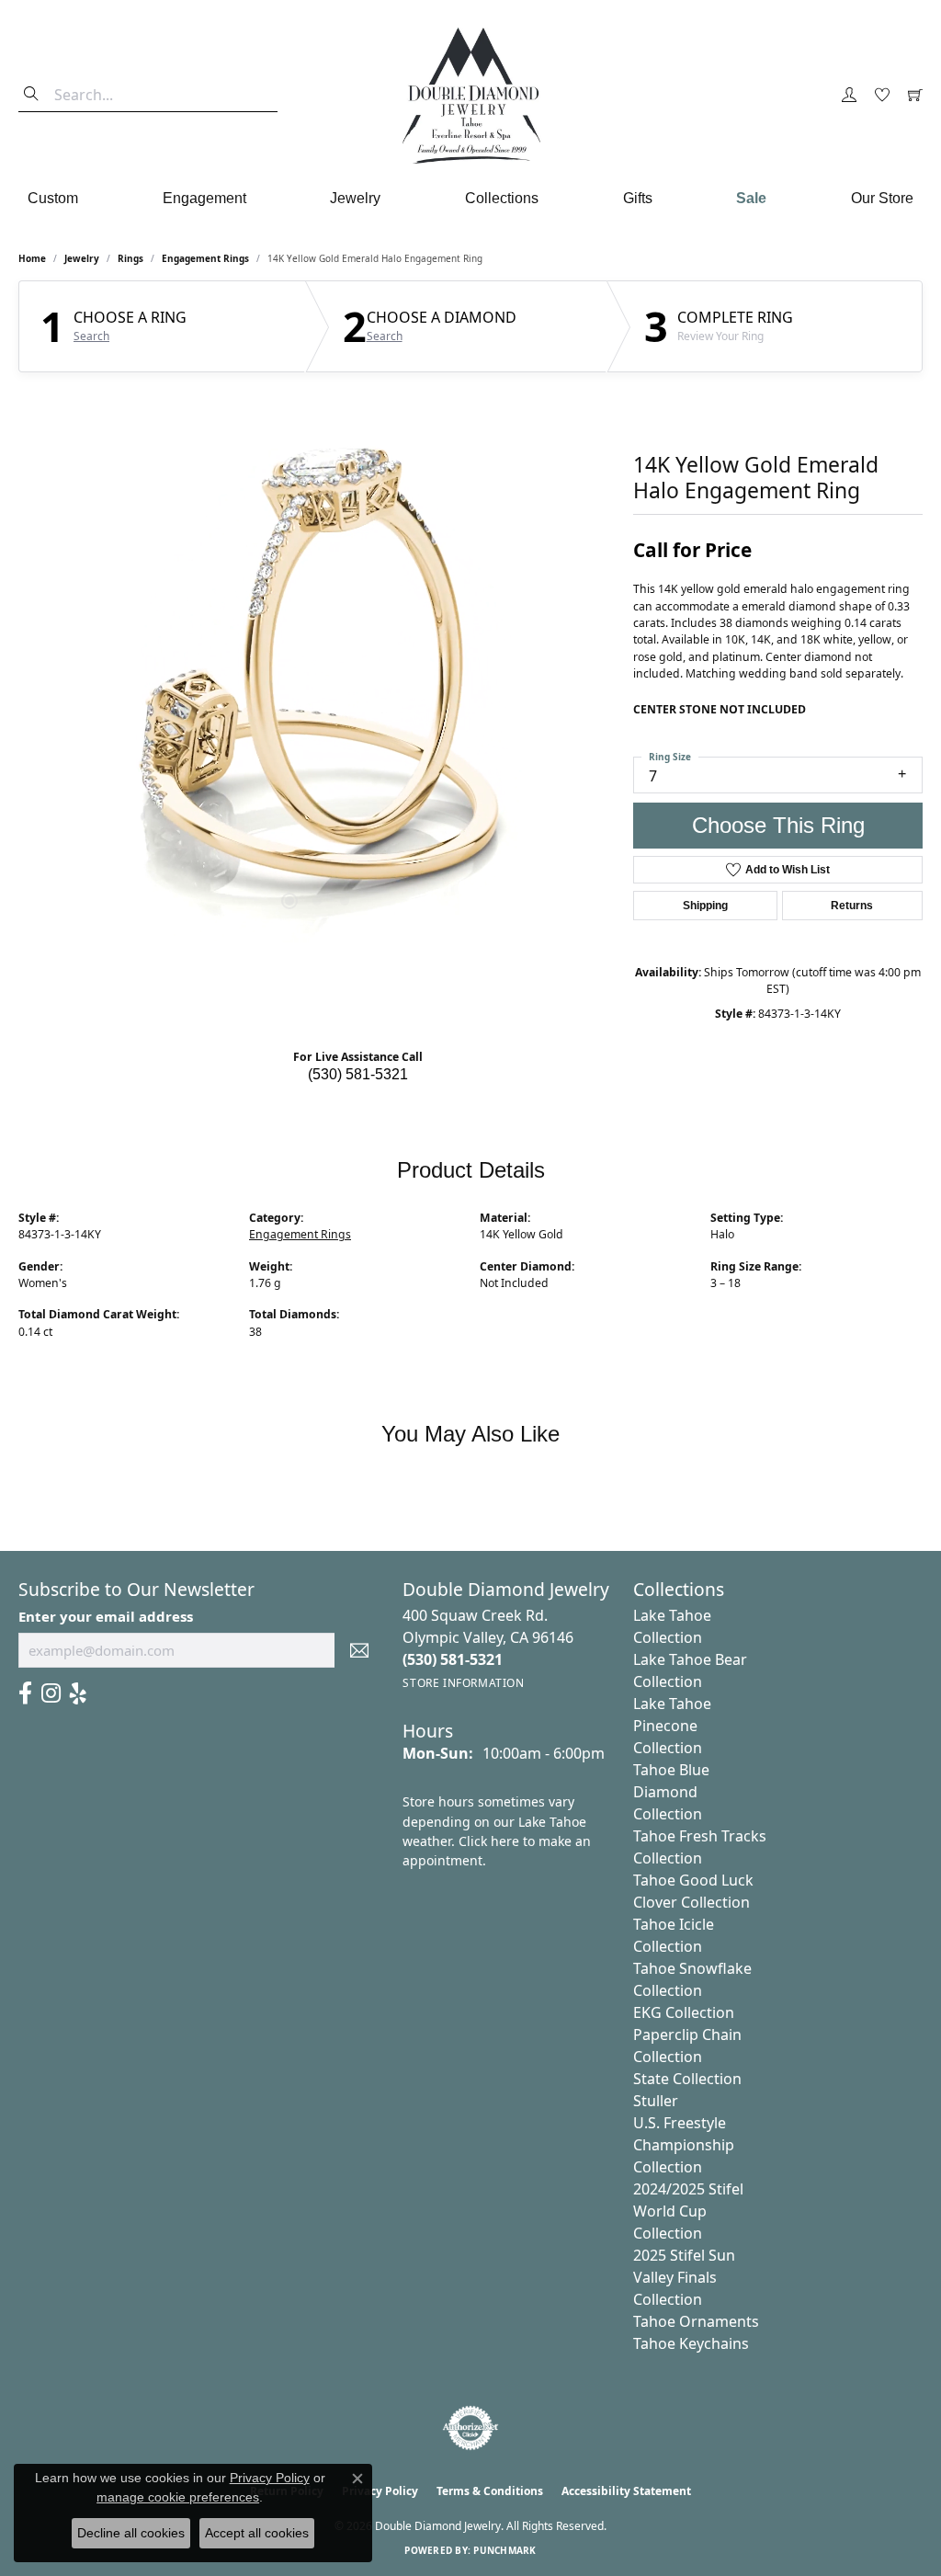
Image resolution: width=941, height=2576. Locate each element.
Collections (502, 198)
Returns (852, 906)
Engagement (204, 198)
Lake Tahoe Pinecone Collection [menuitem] (672, 1726)
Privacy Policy (270, 2478)
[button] (849, 96)
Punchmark (505, 2550)
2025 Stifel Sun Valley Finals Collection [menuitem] (684, 2277)
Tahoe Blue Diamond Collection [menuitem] (671, 1792)
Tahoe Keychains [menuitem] (691, 2343)
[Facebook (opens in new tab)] (25, 1693)
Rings (130, 258)
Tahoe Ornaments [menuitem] (696, 2321)
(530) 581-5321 (358, 1074)
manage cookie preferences (178, 2497)
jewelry (82, 258)
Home (32, 258)
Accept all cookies (257, 2533)
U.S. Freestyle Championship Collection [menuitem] (684, 2145)
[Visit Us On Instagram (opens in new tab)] (51, 1693)
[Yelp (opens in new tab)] (78, 1693)
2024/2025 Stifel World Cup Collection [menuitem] (688, 2211)
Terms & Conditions (490, 2491)
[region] (317, 667)
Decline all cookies (131, 2533)
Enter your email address (106, 1616)
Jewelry (355, 198)
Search (91, 336)
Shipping (705, 906)
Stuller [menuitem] (656, 2101)
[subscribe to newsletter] (359, 1650)
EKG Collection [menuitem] (684, 2012)
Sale (751, 198)
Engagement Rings (205, 258)
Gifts (638, 198)
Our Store (882, 198)
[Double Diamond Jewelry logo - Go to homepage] (470, 96)
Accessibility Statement (626, 2491)
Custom (53, 198)
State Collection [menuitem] (687, 2079)
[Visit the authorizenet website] (470, 2428)
